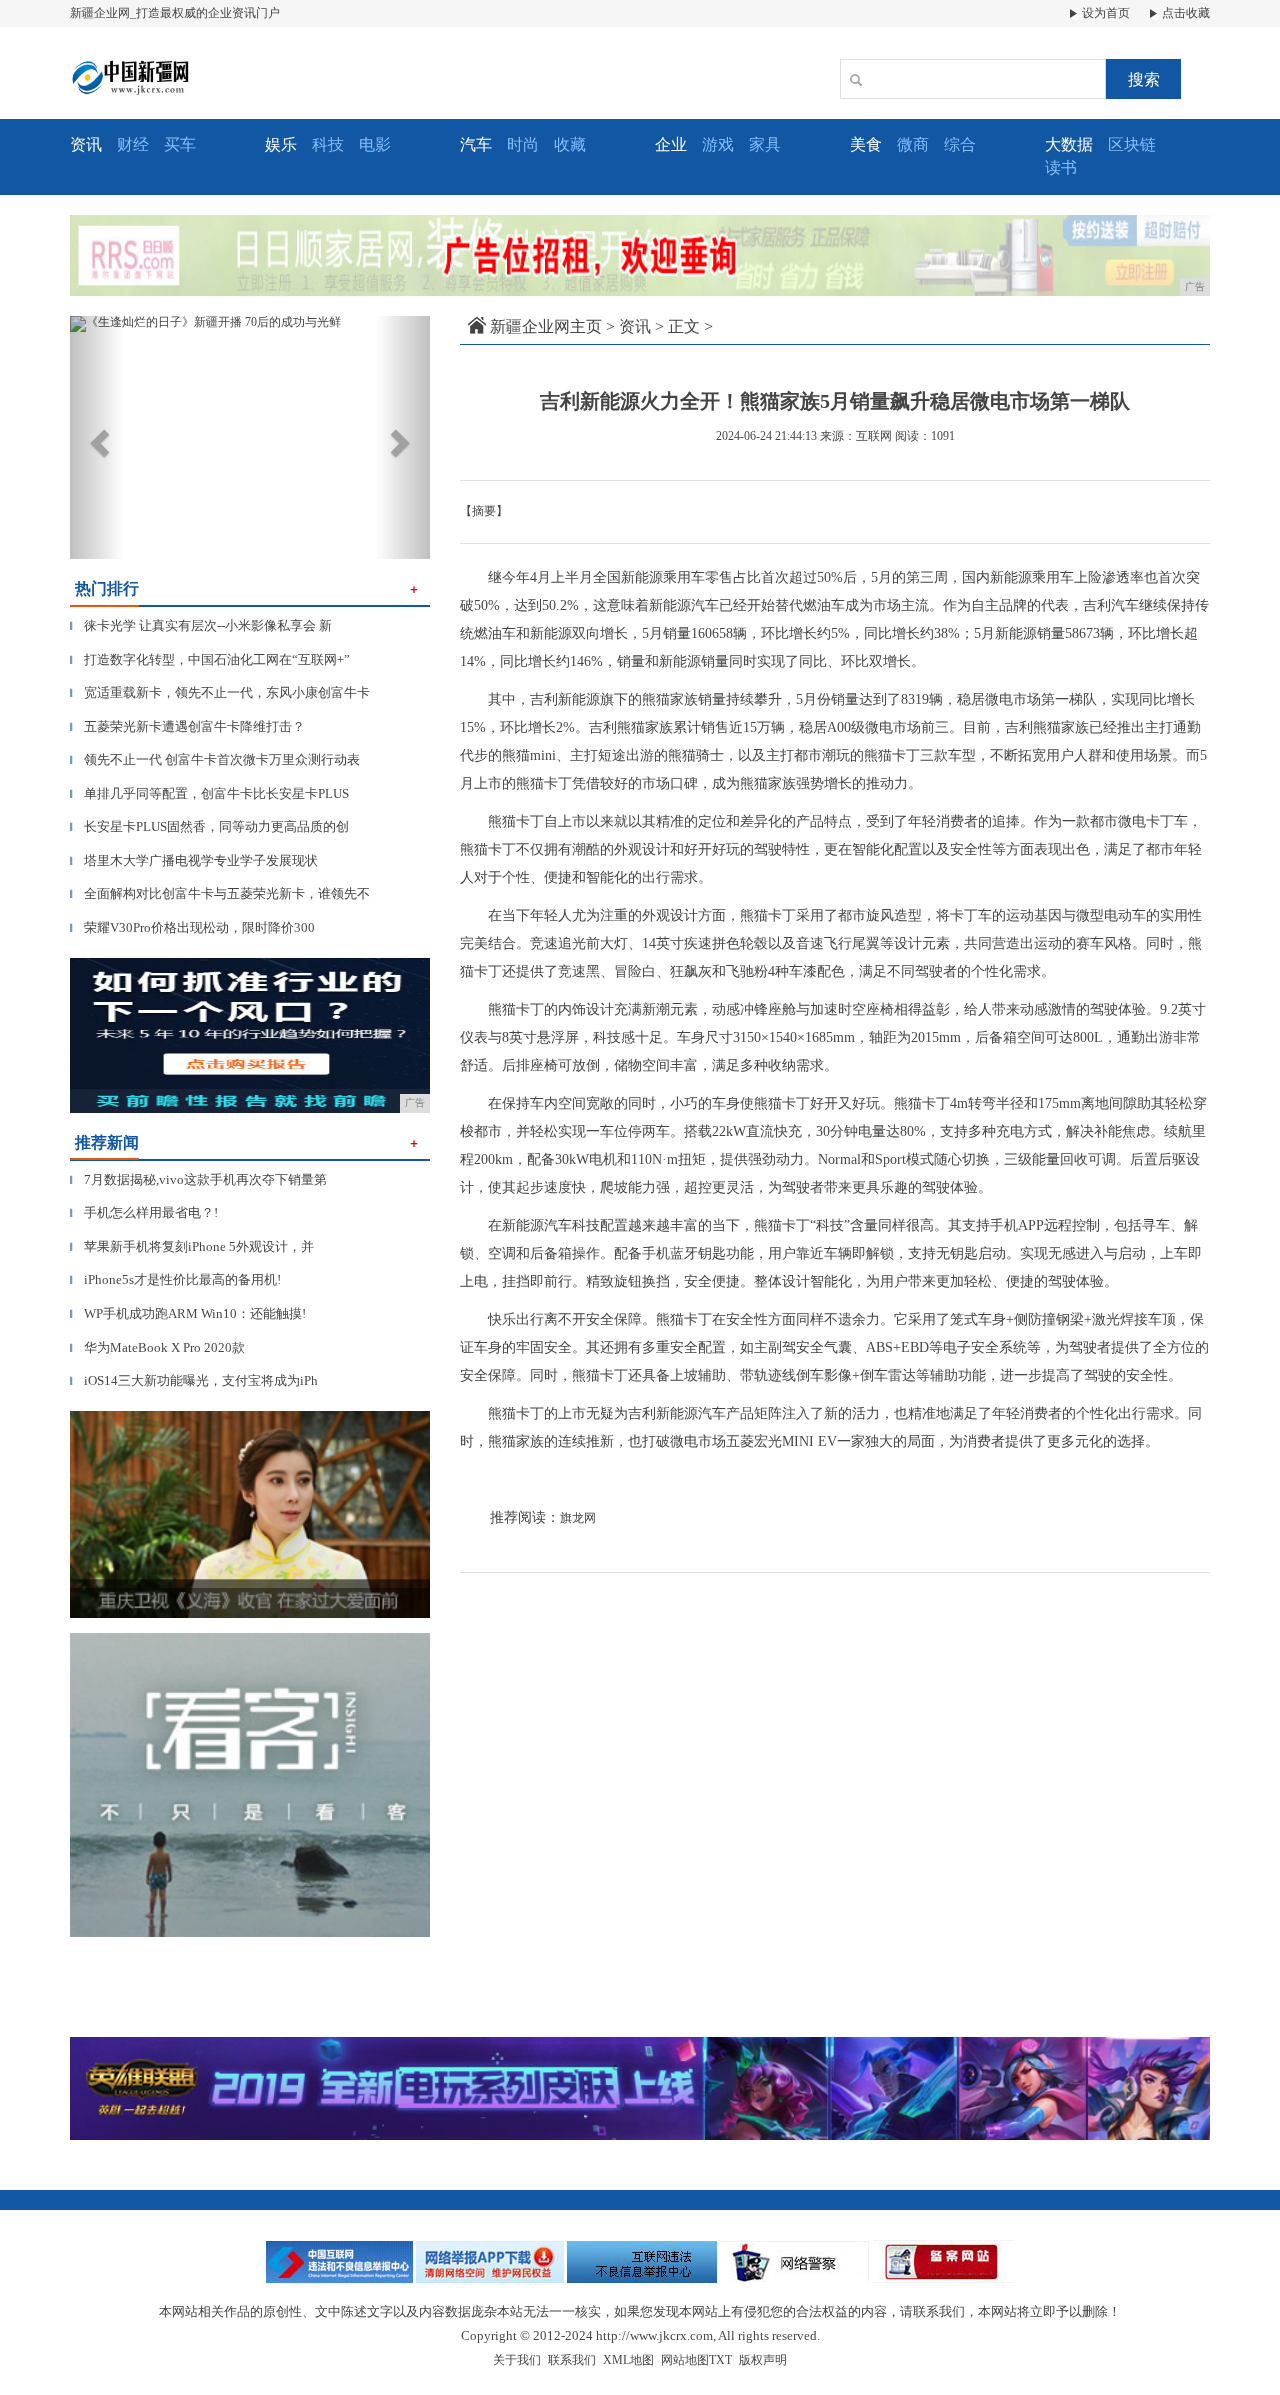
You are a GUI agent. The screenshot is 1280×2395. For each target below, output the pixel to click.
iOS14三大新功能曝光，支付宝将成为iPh (194, 1380)
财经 (133, 144)
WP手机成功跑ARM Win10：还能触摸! (188, 1313)
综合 (960, 144)
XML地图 (628, 2360)
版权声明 (763, 2360)
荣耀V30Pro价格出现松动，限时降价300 (192, 927)
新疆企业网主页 (546, 326)
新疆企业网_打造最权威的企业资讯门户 (175, 13)
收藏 (570, 144)
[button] (97, 437)
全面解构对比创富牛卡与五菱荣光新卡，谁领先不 (220, 893)
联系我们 (572, 2360)
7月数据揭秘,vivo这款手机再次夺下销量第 (198, 1179)
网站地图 (685, 2360)
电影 (375, 144)
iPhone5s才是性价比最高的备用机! (175, 1279)
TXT (720, 2360)
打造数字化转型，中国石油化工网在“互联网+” (210, 659)
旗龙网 (578, 1518)
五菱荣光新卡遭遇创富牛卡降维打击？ (187, 726)
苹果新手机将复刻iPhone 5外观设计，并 (192, 1246)
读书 (1061, 167)
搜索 (1144, 79)
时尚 (523, 144)
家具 (765, 144)
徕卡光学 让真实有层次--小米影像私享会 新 (201, 625)
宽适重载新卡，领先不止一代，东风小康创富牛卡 (220, 692)
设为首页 (1104, 13)
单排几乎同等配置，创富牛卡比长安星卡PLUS (209, 793)
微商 (913, 144)
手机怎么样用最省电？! (144, 1212)
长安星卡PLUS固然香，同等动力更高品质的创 (209, 826)
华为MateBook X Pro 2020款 (157, 1347)
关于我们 (517, 2360)
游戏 (718, 144)
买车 (180, 144)
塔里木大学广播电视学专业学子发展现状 (194, 860)
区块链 (1132, 144)
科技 (328, 144)
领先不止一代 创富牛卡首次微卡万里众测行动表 (215, 759)
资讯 (635, 326)
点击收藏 (1184, 13)
